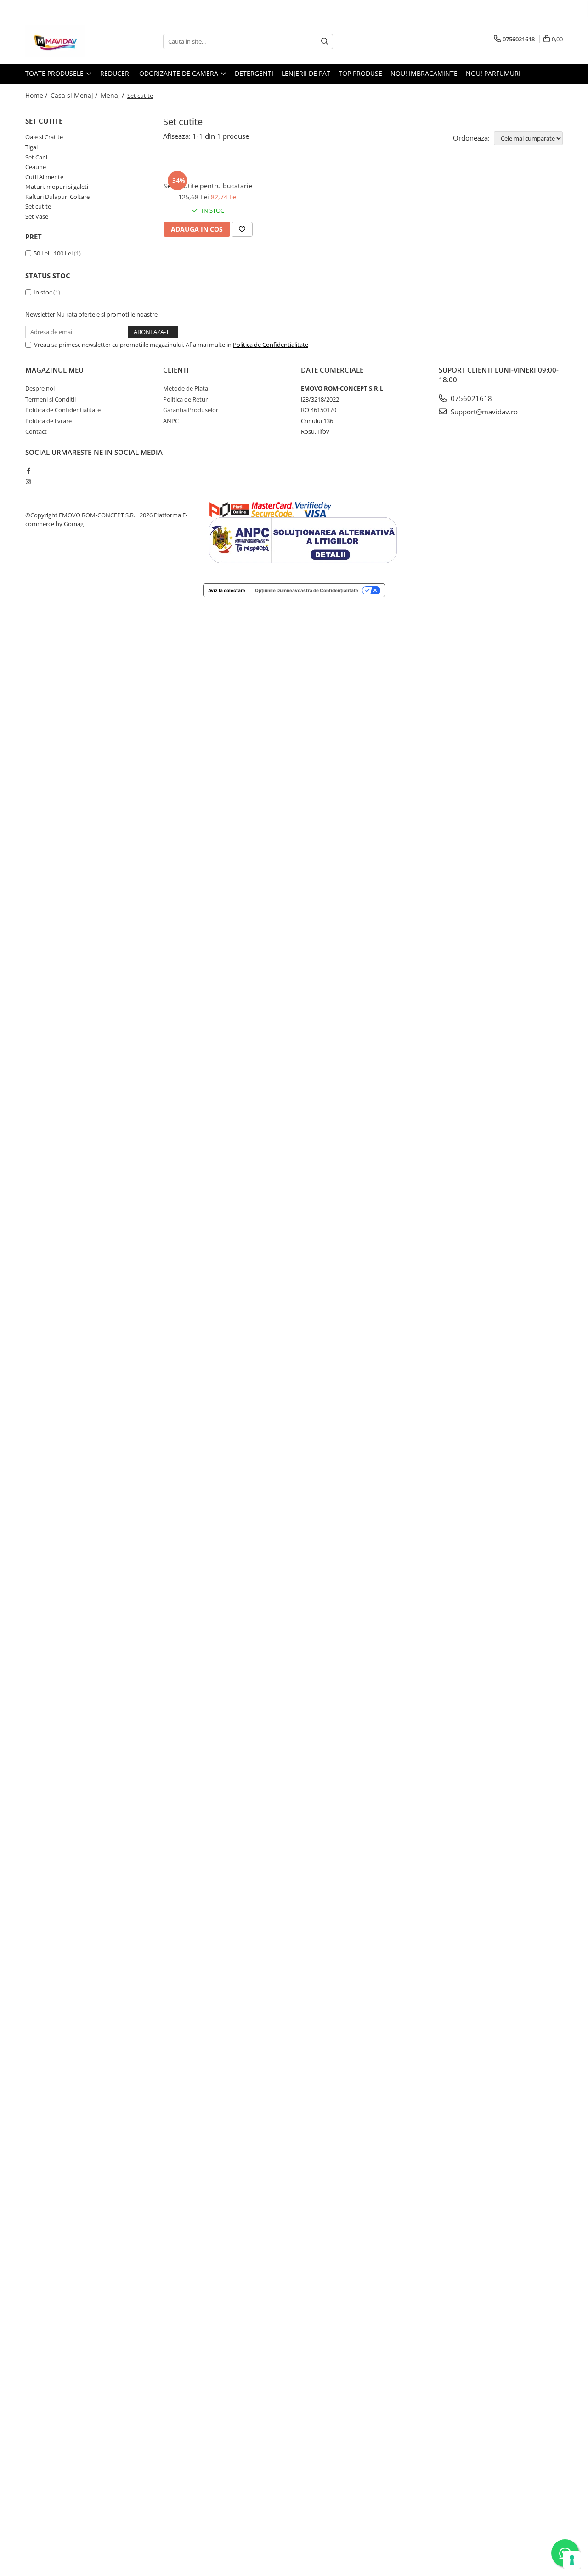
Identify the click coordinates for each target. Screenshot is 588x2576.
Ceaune (36, 167)
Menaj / (113, 95)
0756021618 (470, 398)
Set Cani (36, 157)
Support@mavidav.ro (483, 412)
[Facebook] (28, 470)
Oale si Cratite (44, 137)
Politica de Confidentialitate (271, 345)
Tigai (31, 147)
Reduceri (116, 73)
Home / (37, 95)
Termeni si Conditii (51, 399)
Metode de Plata (186, 388)
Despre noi (40, 388)
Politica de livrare (48, 421)
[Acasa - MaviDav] (71, 41)
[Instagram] (28, 481)
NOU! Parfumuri (493, 73)
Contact (36, 431)
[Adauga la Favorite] (242, 229)
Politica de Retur (185, 399)
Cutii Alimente (44, 177)
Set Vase (37, 216)
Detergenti (254, 73)
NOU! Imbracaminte (424, 73)
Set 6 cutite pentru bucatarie (208, 186)
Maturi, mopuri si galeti (57, 187)
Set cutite (38, 206)
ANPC (171, 421)
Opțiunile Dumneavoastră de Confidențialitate (307, 590)
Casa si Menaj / (75, 95)
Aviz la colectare (227, 590)
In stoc (43, 292)
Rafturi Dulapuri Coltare (57, 197)
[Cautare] (325, 42)
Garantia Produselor (191, 410)
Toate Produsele (55, 73)
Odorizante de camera (180, 73)
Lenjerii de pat (306, 73)
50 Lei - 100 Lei (53, 253)
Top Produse (360, 73)
